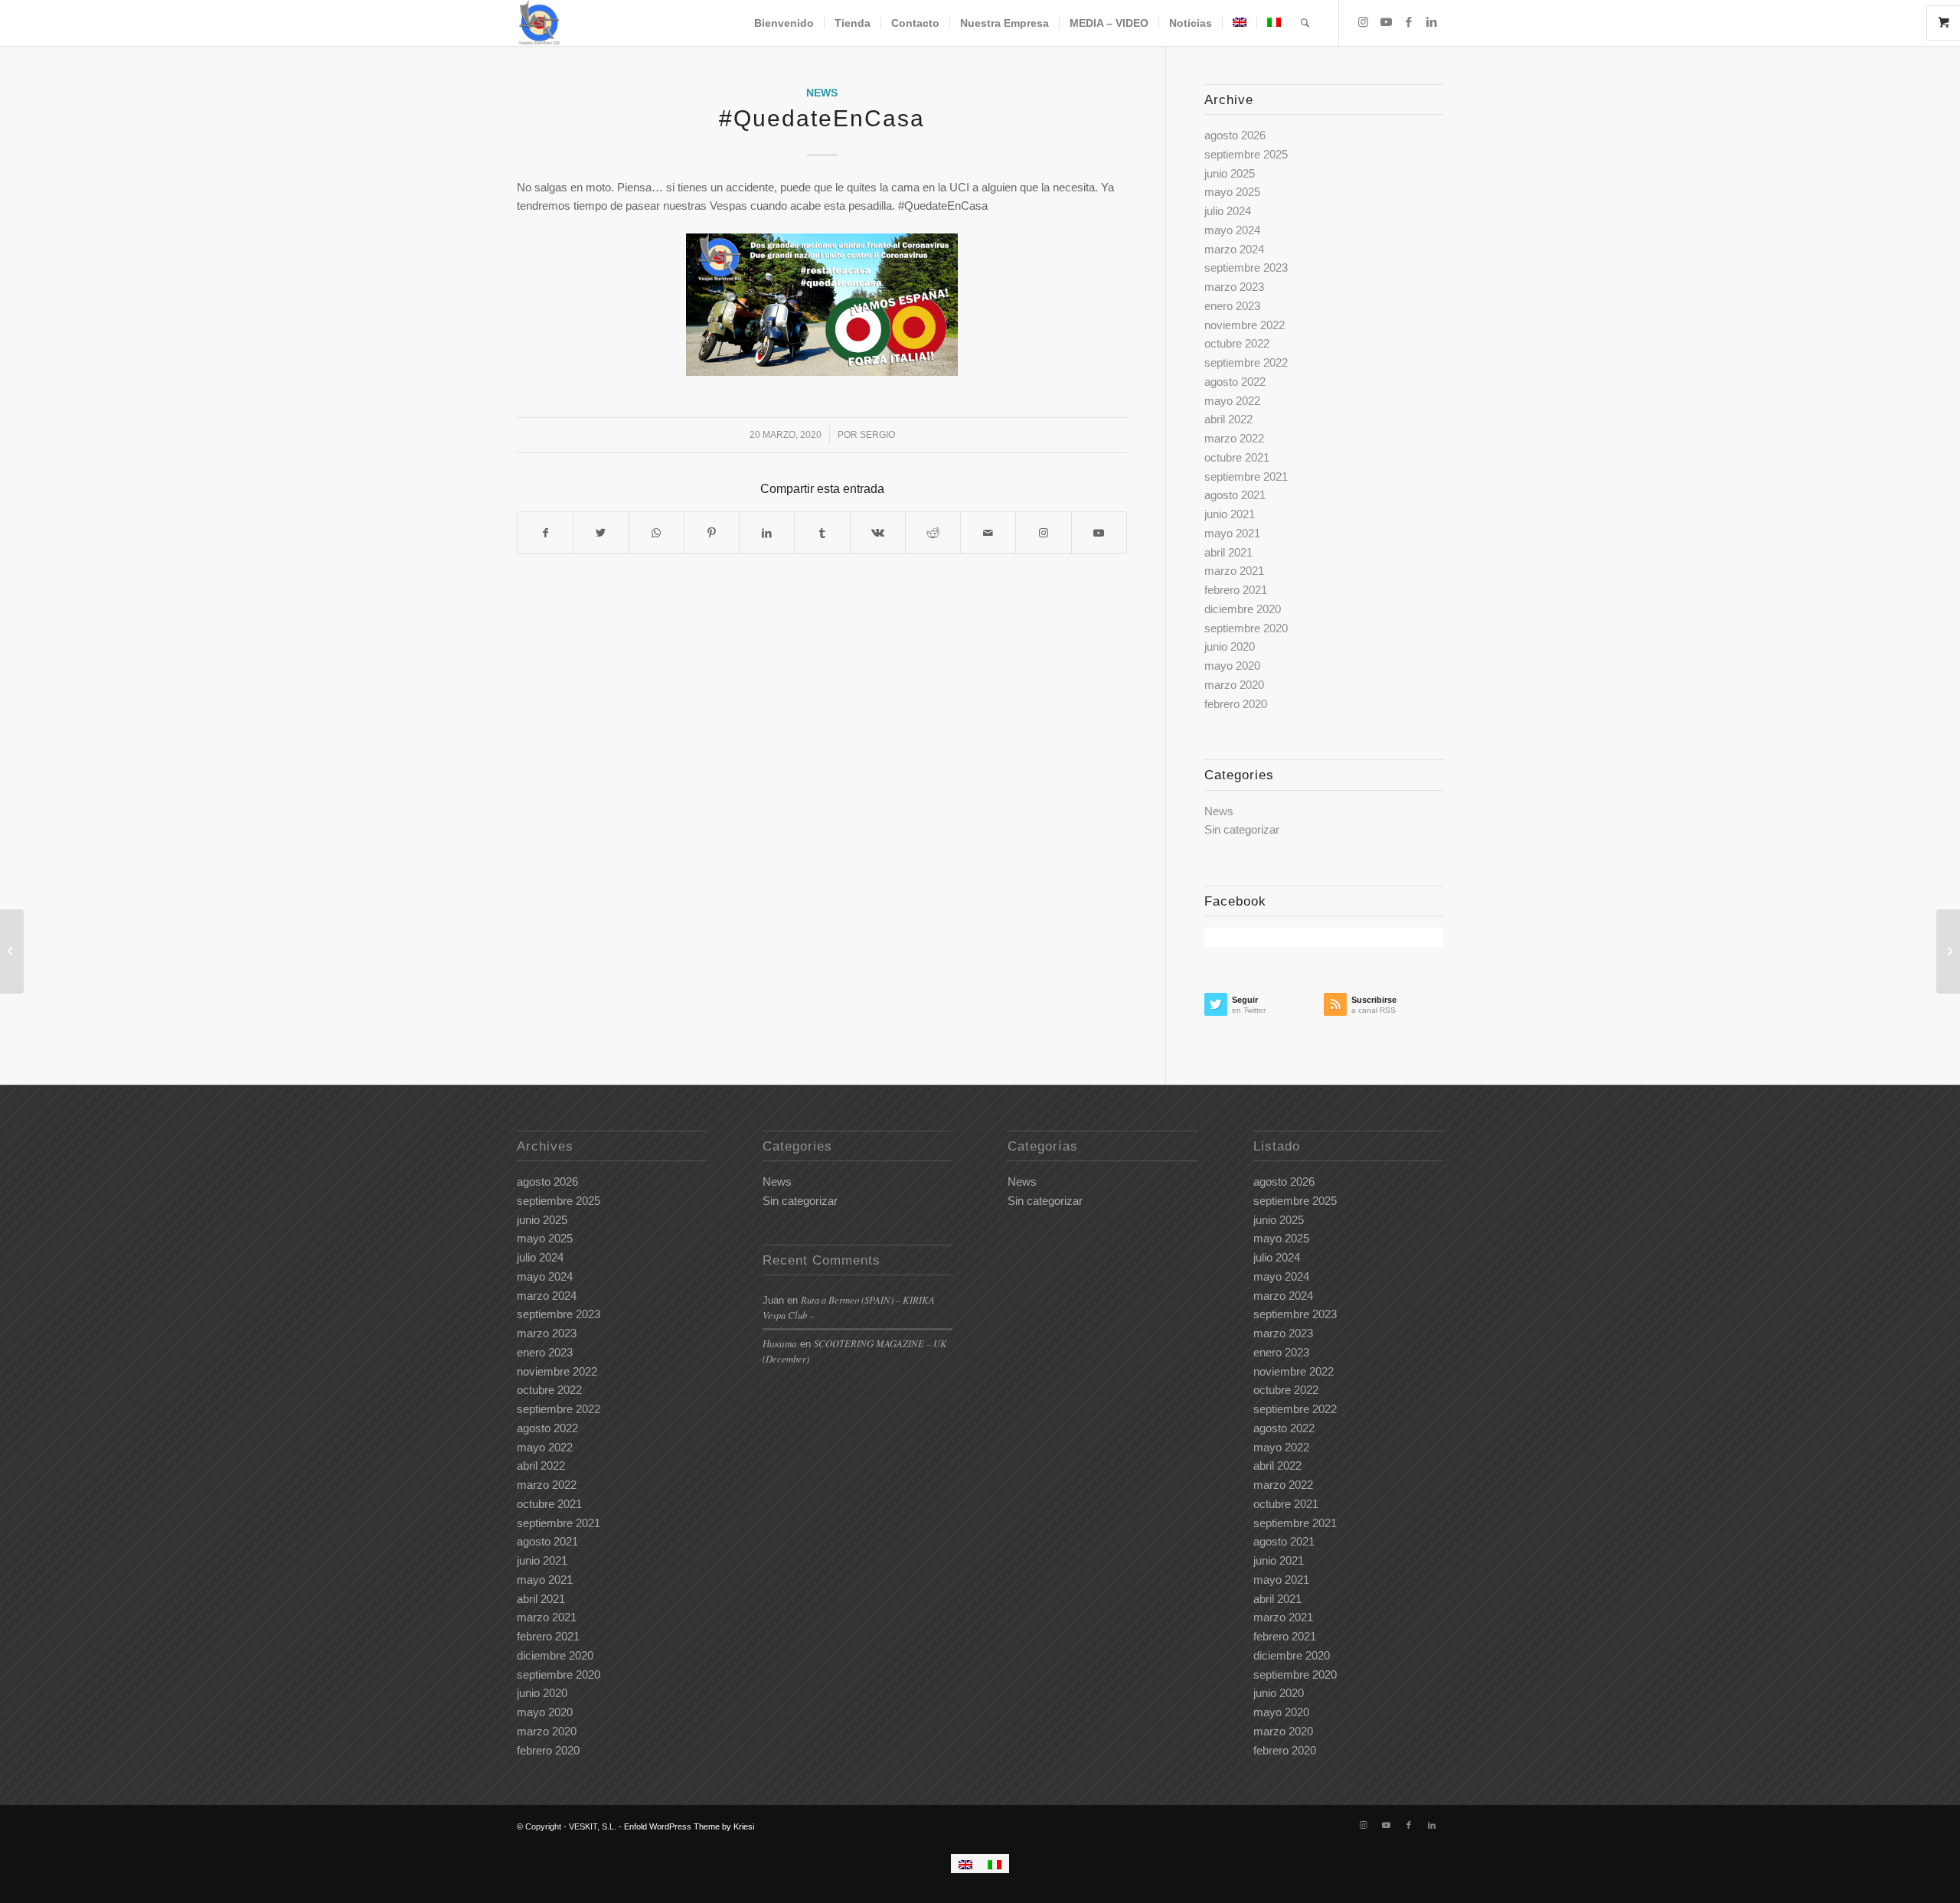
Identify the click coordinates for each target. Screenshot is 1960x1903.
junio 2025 (1230, 173)
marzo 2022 (1234, 438)
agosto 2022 (1235, 382)
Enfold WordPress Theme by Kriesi (689, 1826)
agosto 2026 (1235, 135)
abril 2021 (1228, 552)
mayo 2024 (1232, 230)
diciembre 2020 (1243, 609)
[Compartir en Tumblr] (822, 533)
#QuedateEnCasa (822, 118)
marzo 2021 (1234, 571)
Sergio (877, 435)
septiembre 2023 (1246, 268)
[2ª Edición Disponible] (12, 951)
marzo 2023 (1234, 287)
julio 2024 (1228, 211)
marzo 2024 (1234, 249)
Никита (780, 1343)
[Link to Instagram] (1363, 22)
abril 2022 (1228, 419)
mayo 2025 (1232, 192)
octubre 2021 (1237, 457)
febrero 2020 (1236, 704)
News (822, 93)
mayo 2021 (1232, 533)
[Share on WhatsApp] (657, 533)
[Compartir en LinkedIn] (767, 533)
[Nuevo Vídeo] (1948, 951)
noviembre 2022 (1245, 325)
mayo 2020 (1232, 666)
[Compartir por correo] (988, 533)
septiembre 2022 (1246, 362)
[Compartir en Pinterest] (712, 533)
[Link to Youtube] (1386, 22)
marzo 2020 (1234, 685)
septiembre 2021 (1246, 477)
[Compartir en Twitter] (601, 533)
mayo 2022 (1232, 401)
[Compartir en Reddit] (933, 533)
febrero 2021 (1236, 590)
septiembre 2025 (1246, 154)
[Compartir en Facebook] (545, 533)
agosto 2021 (1235, 495)
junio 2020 (1230, 646)
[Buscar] (1305, 23)
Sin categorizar (1242, 829)
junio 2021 (1230, 514)
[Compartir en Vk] (878, 533)
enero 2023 (1232, 306)
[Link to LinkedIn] (1432, 22)
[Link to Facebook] (1409, 22)
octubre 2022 (1237, 343)
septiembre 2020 (1246, 628)
